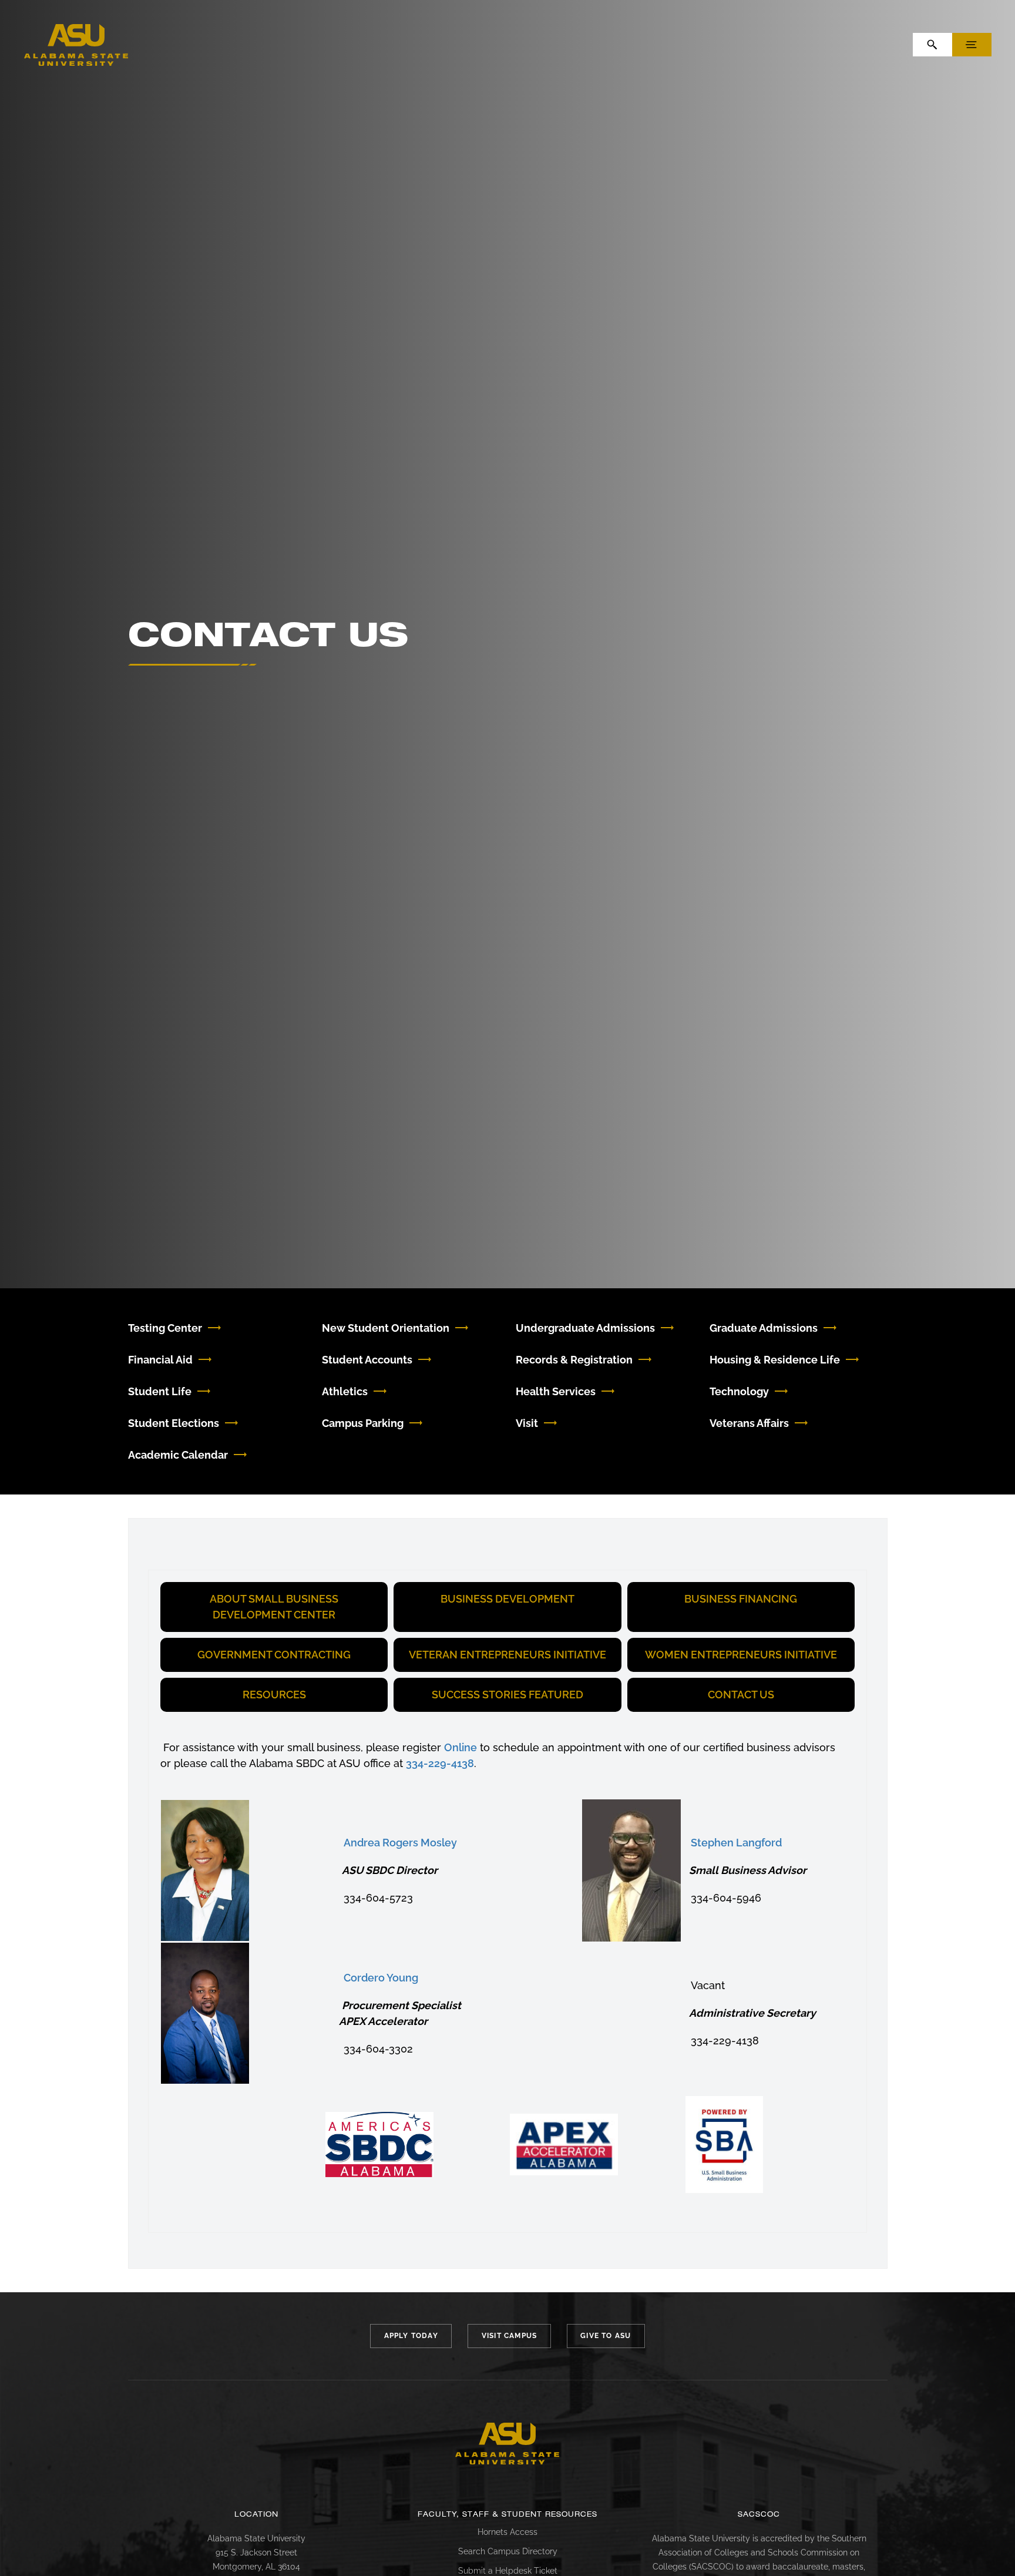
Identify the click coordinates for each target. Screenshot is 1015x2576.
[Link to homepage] (508, 2444)
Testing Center (165, 1328)
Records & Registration (574, 1360)
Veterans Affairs (749, 1423)
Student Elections (174, 1423)
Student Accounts (367, 1360)
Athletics (345, 1391)
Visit (527, 1423)
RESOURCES (274, 1695)
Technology (739, 1391)
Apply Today (411, 2336)
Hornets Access (508, 2532)
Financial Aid (160, 1360)
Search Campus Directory (508, 2551)
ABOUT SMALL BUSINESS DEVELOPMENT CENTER (274, 1607)
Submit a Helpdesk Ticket (508, 2571)
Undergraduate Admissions (585, 1328)
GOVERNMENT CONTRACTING (274, 1655)
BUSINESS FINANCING (741, 1599)
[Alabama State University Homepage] (76, 44)
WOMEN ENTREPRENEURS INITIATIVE (741, 1655)
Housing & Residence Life (775, 1360)
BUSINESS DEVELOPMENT (508, 1599)
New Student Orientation (386, 1328)
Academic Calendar (178, 1455)
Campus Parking (363, 1423)
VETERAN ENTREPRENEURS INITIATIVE (508, 1655)
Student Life (160, 1391)
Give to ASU (606, 2336)
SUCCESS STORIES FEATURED (508, 1695)
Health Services (556, 1391)
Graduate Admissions (764, 1328)
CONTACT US (741, 1695)
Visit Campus (509, 2336)
